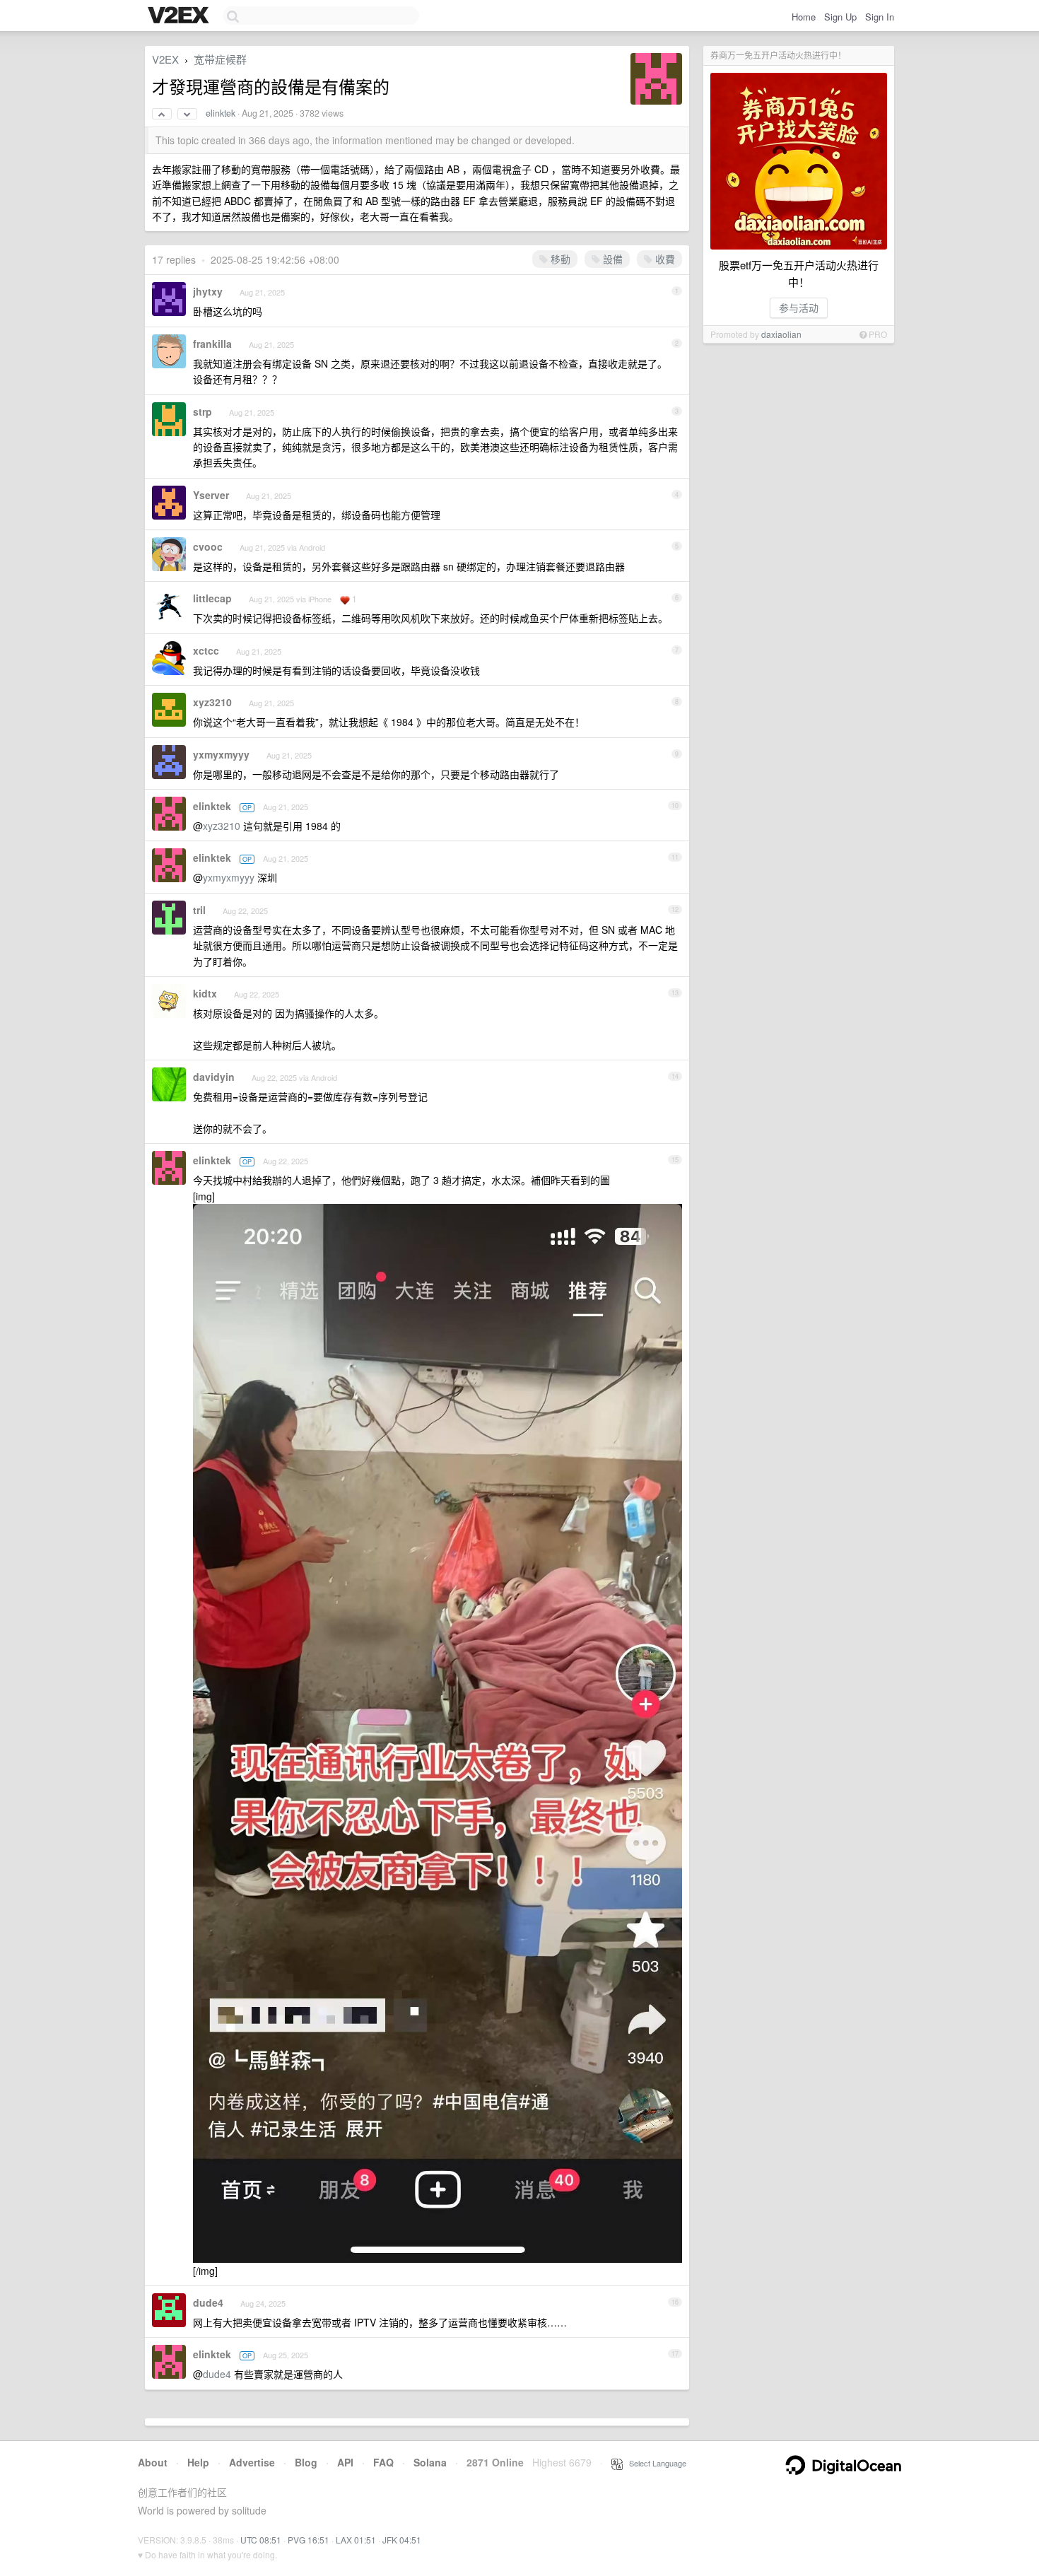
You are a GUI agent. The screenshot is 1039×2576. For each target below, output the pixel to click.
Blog (306, 2462)
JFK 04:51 (402, 2540)
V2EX (165, 59)
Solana (430, 2462)
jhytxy (208, 291)
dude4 (208, 2302)
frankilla (212, 344)
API (345, 2462)
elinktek (221, 113)
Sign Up (840, 17)
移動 (559, 259)
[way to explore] (180, 16)
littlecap (212, 598)
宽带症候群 (220, 59)
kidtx (205, 993)
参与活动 (799, 308)
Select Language (654, 2463)
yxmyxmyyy (221, 754)
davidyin (214, 1077)
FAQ (383, 2462)
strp (202, 411)
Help (198, 2462)
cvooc (208, 546)
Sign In (880, 17)
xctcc (206, 650)
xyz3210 (212, 702)
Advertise (252, 2462)
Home (804, 17)
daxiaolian (781, 334)
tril (199, 910)
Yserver (211, 495)
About (153, 2462)
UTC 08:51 (261, 2540)
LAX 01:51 (356, 2540)
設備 (611, 259)
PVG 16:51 (309, 2540)
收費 (664, 259)
